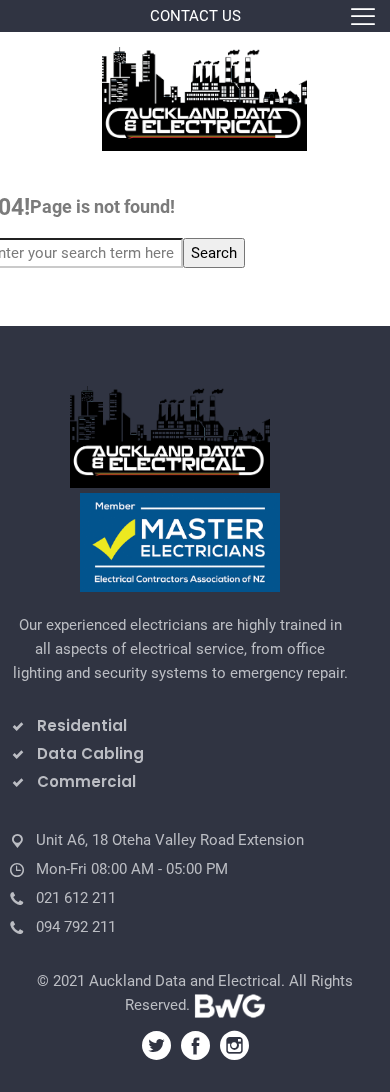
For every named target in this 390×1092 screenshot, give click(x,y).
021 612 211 (76, 898)
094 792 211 (76, 927)
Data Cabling (90, 753)
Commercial (86, 781)
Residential (82, 725)
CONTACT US (195, 16)
